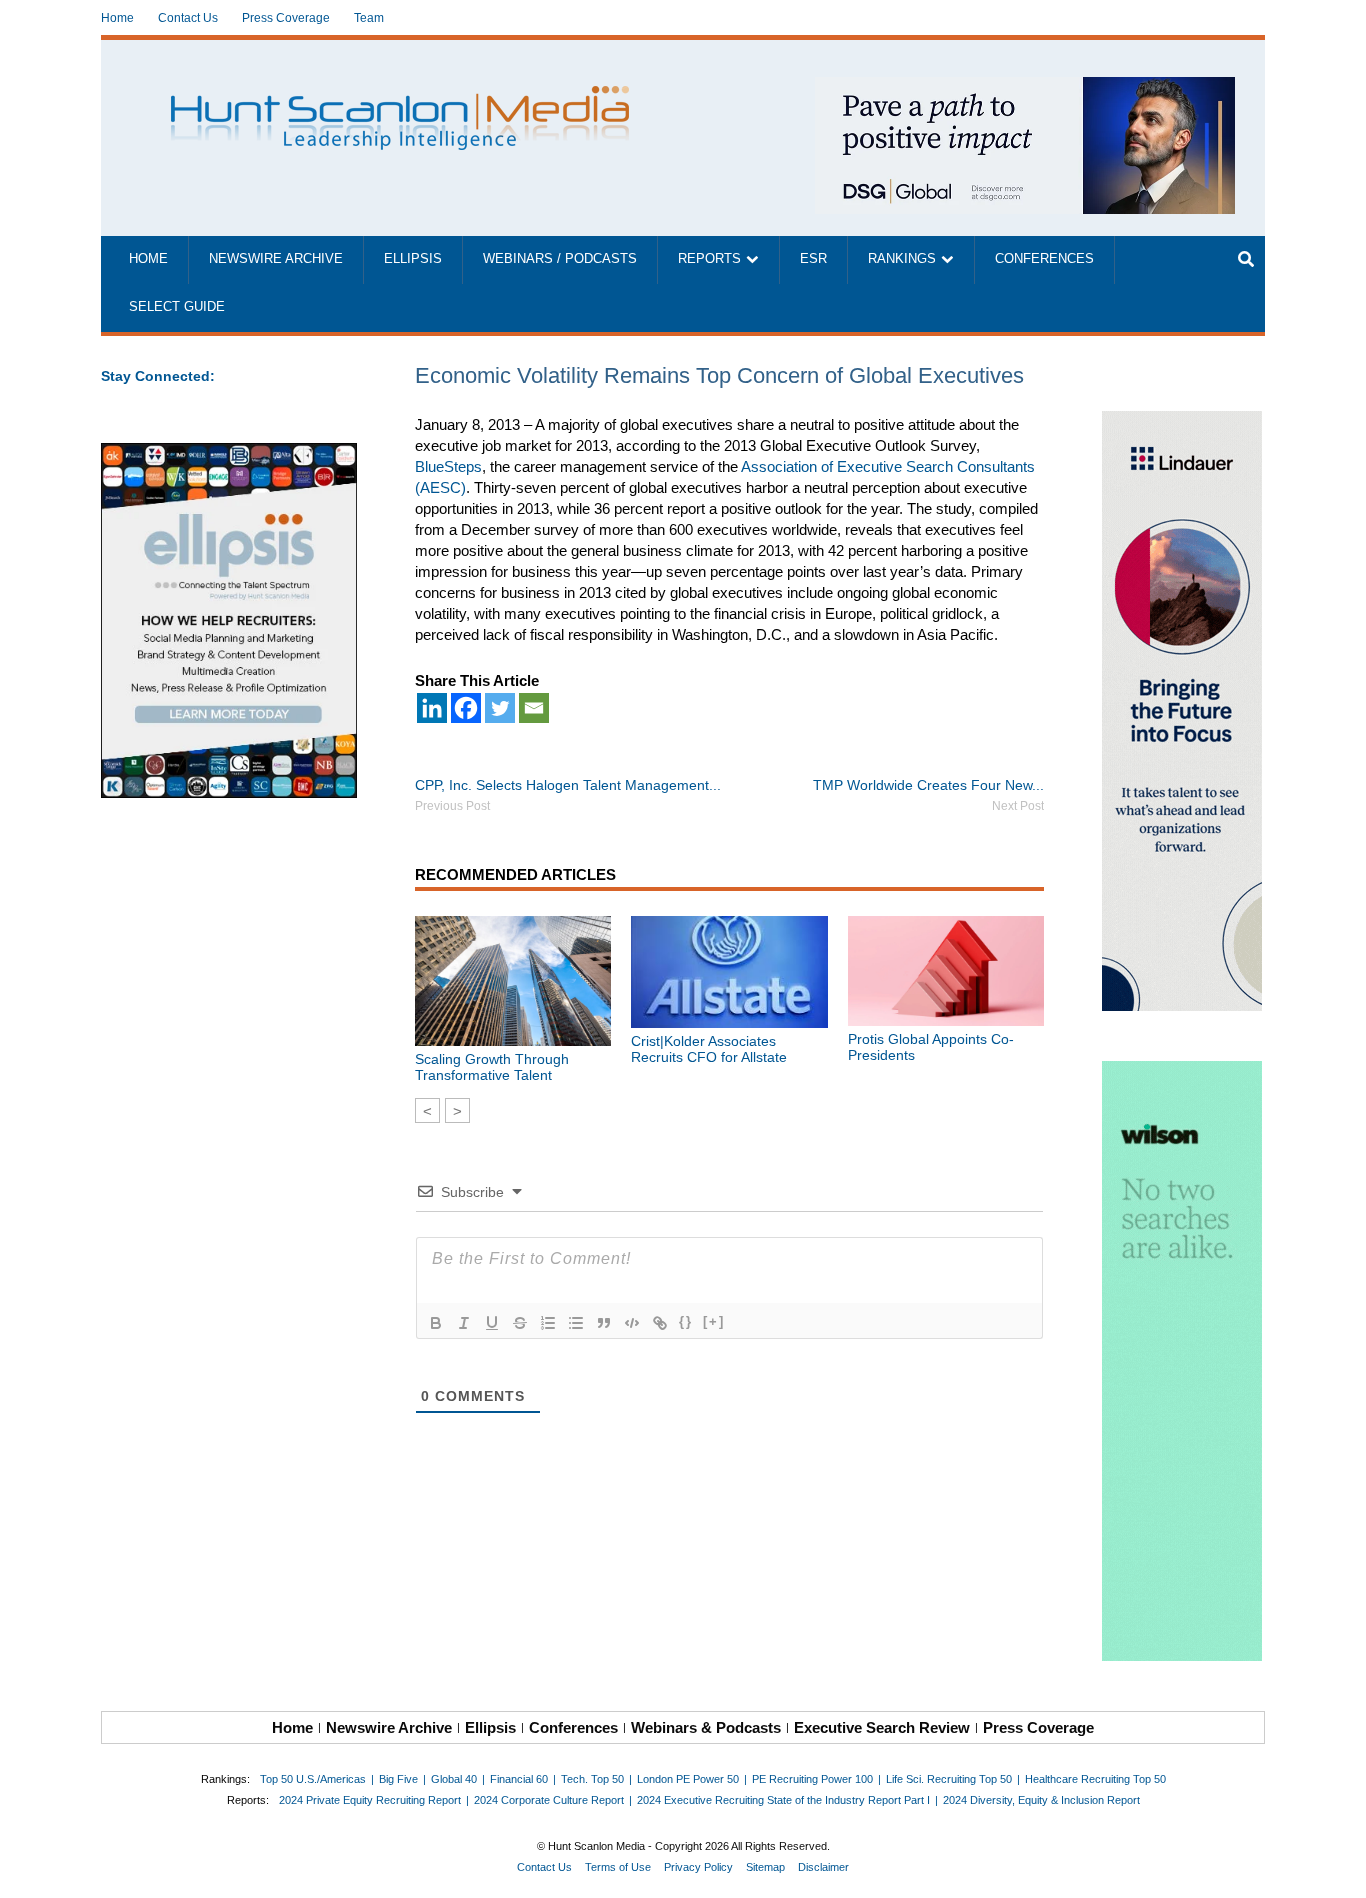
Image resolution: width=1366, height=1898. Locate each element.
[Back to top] (1337, 1869)
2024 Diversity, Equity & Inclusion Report (1041, 1800)
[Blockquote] (604, 1323)
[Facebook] (466, 708)
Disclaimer (823, 1867)
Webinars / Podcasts (560, 259)
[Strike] (520, 1323)
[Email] (534, 708)
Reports (709, 259)
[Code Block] (632, 1323)
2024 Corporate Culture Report (549, 1800)
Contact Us (188, 18)
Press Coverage (286, 18)
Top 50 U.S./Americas (313, 1779)
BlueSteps (448, 466)
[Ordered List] (548, 1323)
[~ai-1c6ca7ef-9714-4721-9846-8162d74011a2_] (1025, 87)
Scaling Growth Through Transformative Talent (492, 1067)
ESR (813, 259)
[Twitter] (500, 708)
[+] (714, 1321)
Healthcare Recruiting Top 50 (1095, 1779)
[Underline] (492, 1323)
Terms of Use (618, 1867)
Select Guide (177, 307)
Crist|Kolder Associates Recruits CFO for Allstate (709, 1049)
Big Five (398, 1779)
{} (686, 1321)
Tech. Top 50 (592, 1779)
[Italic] (464, 1323)
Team (369, 18)
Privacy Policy (698, 1867)
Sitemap (765, 1867)
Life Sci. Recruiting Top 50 (949, 1779)
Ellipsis (413, 259)
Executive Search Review (882, 1727)
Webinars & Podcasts (706, 1727)
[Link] (660, 1323)
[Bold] (436, 1323)
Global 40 (454, 1779)
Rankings (902, 259)
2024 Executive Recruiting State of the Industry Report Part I (783, 1800)
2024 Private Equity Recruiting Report (370, 1800)
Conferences (1044, 259)
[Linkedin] (432, 708)
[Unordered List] (576, 1323)
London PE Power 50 (688, 1779)
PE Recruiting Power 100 (812, 1779)
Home (117, 18)
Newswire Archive (276, 259)
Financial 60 (519, 1779)
